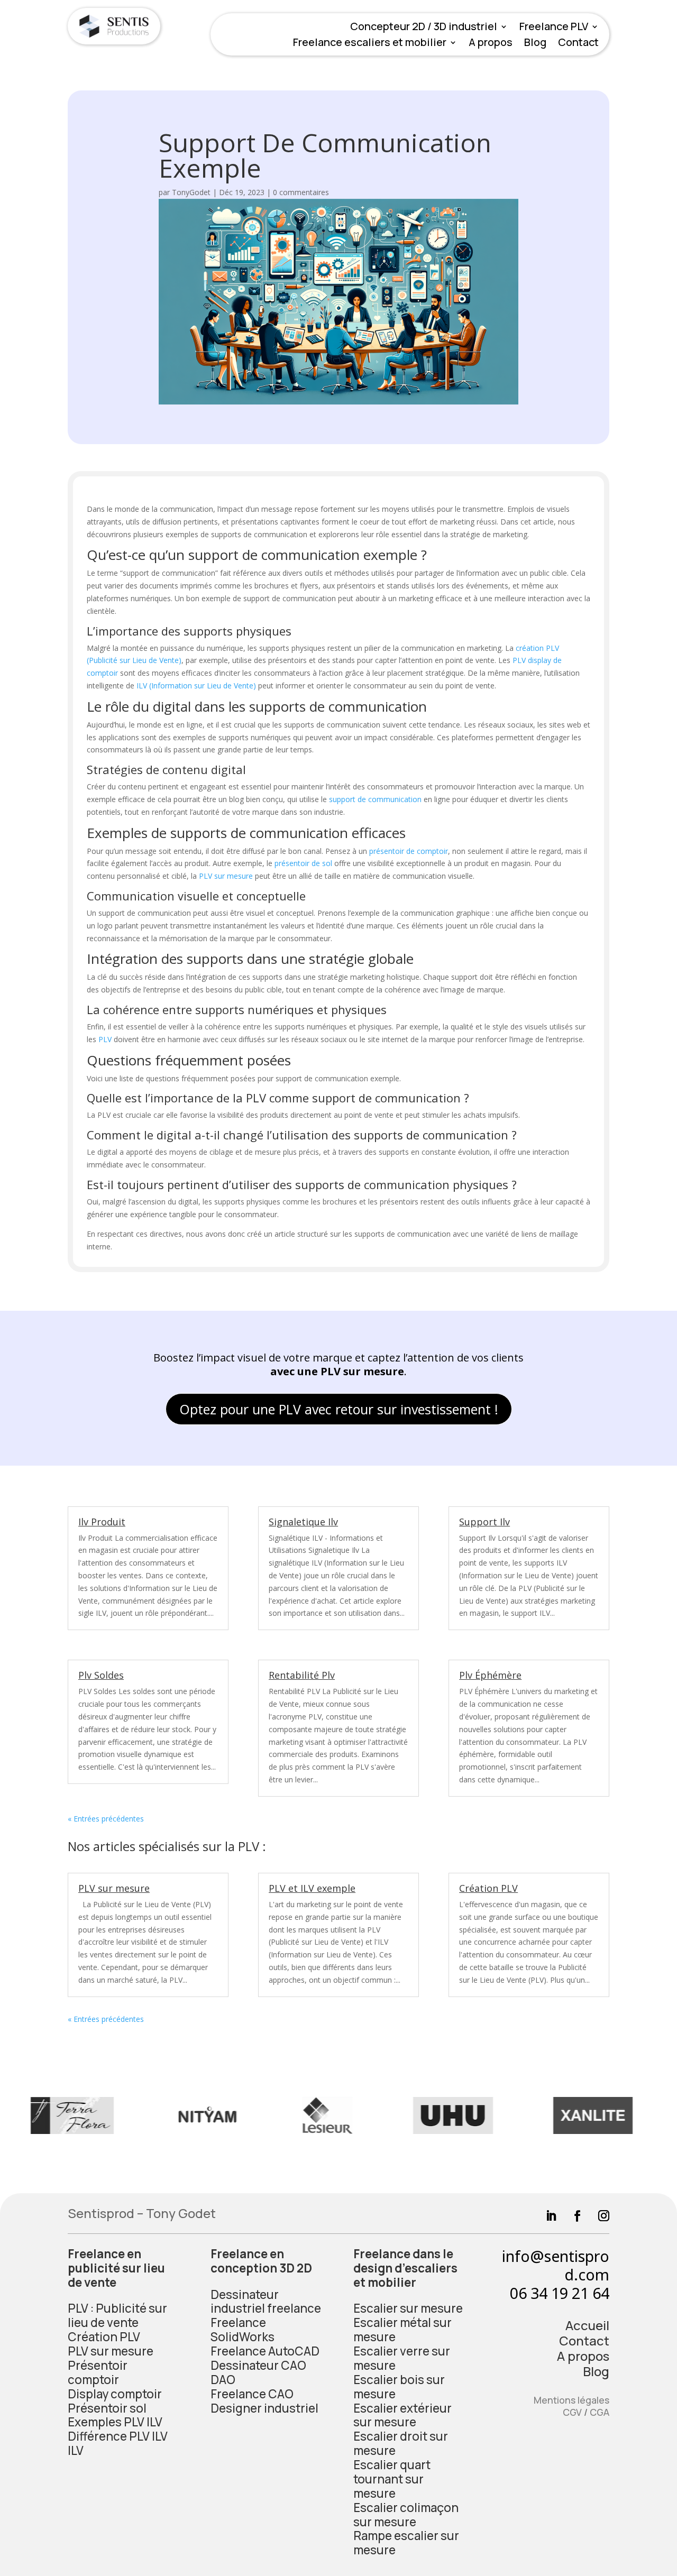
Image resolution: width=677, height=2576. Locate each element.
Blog (535, 44)
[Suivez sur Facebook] (572, 2210)
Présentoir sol (107, 2408)
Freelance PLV (554, 28)
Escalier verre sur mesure (402, 2358)
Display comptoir (115, 2394)
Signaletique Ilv (303, 1522)
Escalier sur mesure (408, 2308)
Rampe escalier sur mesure (406, 2543)
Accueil (587, 2325)
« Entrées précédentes (106, 1819)
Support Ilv (484, 1522)
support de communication (375, 799)
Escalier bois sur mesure (399, 2387)
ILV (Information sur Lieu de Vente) (196, 686)
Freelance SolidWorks (243, 2330)
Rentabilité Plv (302, 1675)
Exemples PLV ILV (115, 2422)
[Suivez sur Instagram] (598, 2210)
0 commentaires (301, 192)
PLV (105, 1039)
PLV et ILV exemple (312, 1888)
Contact (578, 44)
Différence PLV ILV (118, 2436)
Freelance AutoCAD (265, 2351)
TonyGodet (191, 192)
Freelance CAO (252, 2394)
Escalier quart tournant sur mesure (392, 2479)
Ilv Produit (102, 1522)
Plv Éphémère (490, 1675)
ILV (76, 2450)
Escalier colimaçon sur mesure (406, 2515)
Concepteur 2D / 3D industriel (424, 28)
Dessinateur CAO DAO (258, 2372)
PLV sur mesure (226, 876)
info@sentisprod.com (556, 2265)
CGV (572, 2412)
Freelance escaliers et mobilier (370, 44)
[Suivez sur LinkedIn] (545, 2210)
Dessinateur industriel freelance (266, 2302)
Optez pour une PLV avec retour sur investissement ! (339, 1409)
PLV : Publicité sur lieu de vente (117, 2315)
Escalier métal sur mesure (402, 2330)
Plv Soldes (101, 1675)
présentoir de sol (303, 863)
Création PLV (488, 1888)
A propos (491, 44)
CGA (600, 2412)
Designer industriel (264, 2408)
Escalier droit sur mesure (401, 2443)
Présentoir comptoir (98, 2372)
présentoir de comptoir (409, 851)
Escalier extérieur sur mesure (402, 2415)
